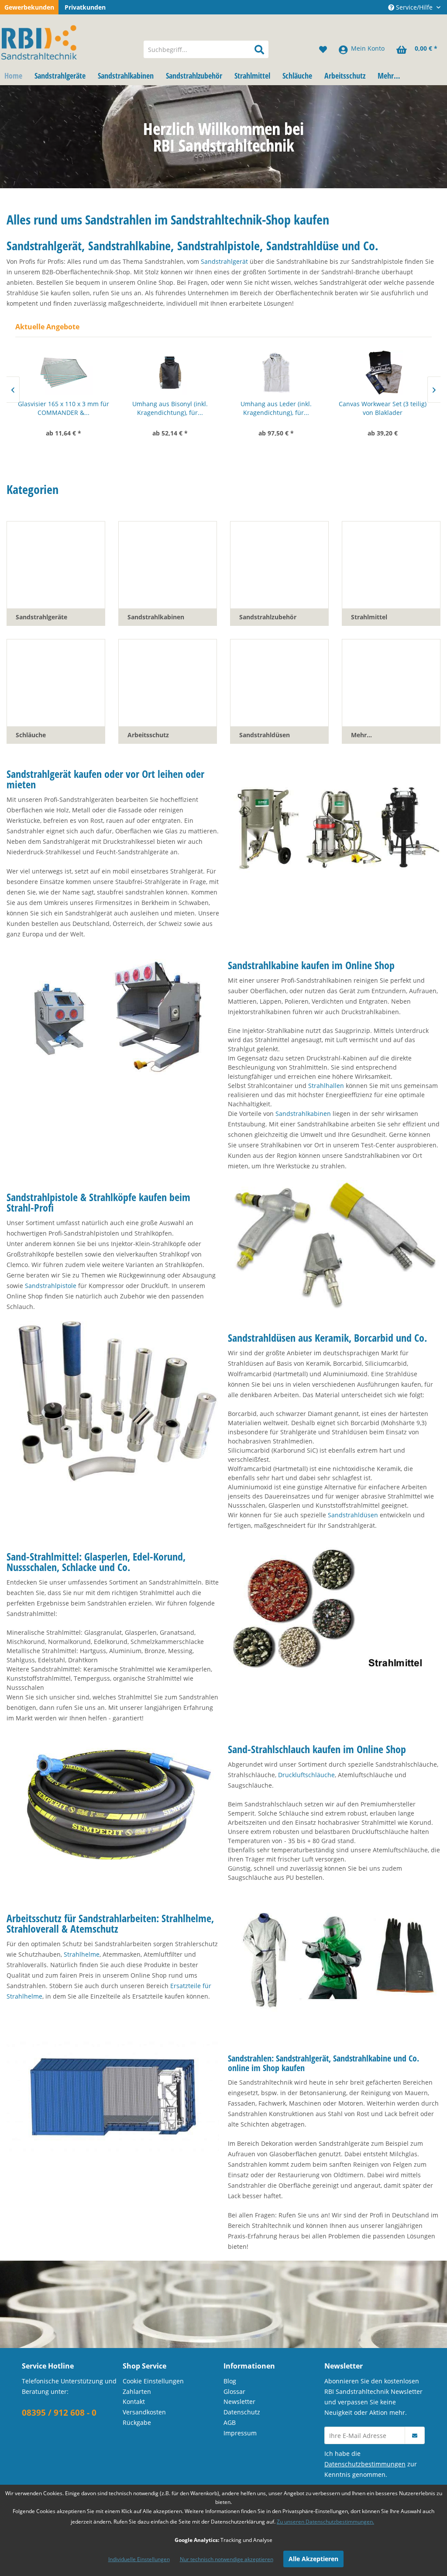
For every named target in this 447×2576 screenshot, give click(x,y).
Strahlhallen (326, 1086)
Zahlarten (137, 2391)
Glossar (234, 2391)
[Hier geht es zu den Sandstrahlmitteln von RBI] (334, 1611)
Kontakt (134, 2402)
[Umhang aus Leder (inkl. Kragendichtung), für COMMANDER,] (180, 373)
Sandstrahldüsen (353, 1515)
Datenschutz (242, 2412)
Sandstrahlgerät (224, 261)
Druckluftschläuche (306, 1775)
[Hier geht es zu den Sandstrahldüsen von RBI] (113, 1402)
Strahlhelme (82, 1954)
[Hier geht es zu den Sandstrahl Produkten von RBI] (113, 2097)
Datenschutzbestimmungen (365, 2464)
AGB (230, 2422)
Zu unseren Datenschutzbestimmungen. (325, 2522)
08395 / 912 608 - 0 (59, 2413)
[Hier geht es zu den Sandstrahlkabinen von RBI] (113, 1019)
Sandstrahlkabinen (303, 1114)
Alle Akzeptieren (313, 2559)
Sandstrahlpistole (51, 1286)
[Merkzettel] (323, 49)
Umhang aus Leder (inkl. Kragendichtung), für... (180, 408)
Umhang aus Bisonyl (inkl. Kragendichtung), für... (74, 408)
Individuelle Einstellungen (139, 2559)
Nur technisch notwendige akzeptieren (227, 2559)
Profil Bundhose (392, 404)
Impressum (240, 2433)
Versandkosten (144, 2412)
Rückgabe (137, 2422)
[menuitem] (206, 49)
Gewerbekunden (29, 7)
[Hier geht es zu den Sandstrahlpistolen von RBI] (334, 1245)
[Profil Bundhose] (392, 373)
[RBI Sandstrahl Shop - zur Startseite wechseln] (67, 41)
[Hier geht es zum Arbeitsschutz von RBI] (334, 1961)
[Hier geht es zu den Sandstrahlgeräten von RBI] (334, 828)
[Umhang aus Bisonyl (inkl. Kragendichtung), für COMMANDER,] (74, 373)
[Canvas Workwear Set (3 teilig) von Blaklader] (286, 373)
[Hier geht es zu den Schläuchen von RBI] (113, 1803)
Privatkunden (85, 7)
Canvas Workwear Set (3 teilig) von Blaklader (286, 408)
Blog (230, 2381)
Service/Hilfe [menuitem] (414, 7)
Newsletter (239, 2402)
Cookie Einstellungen (153, 2381)
